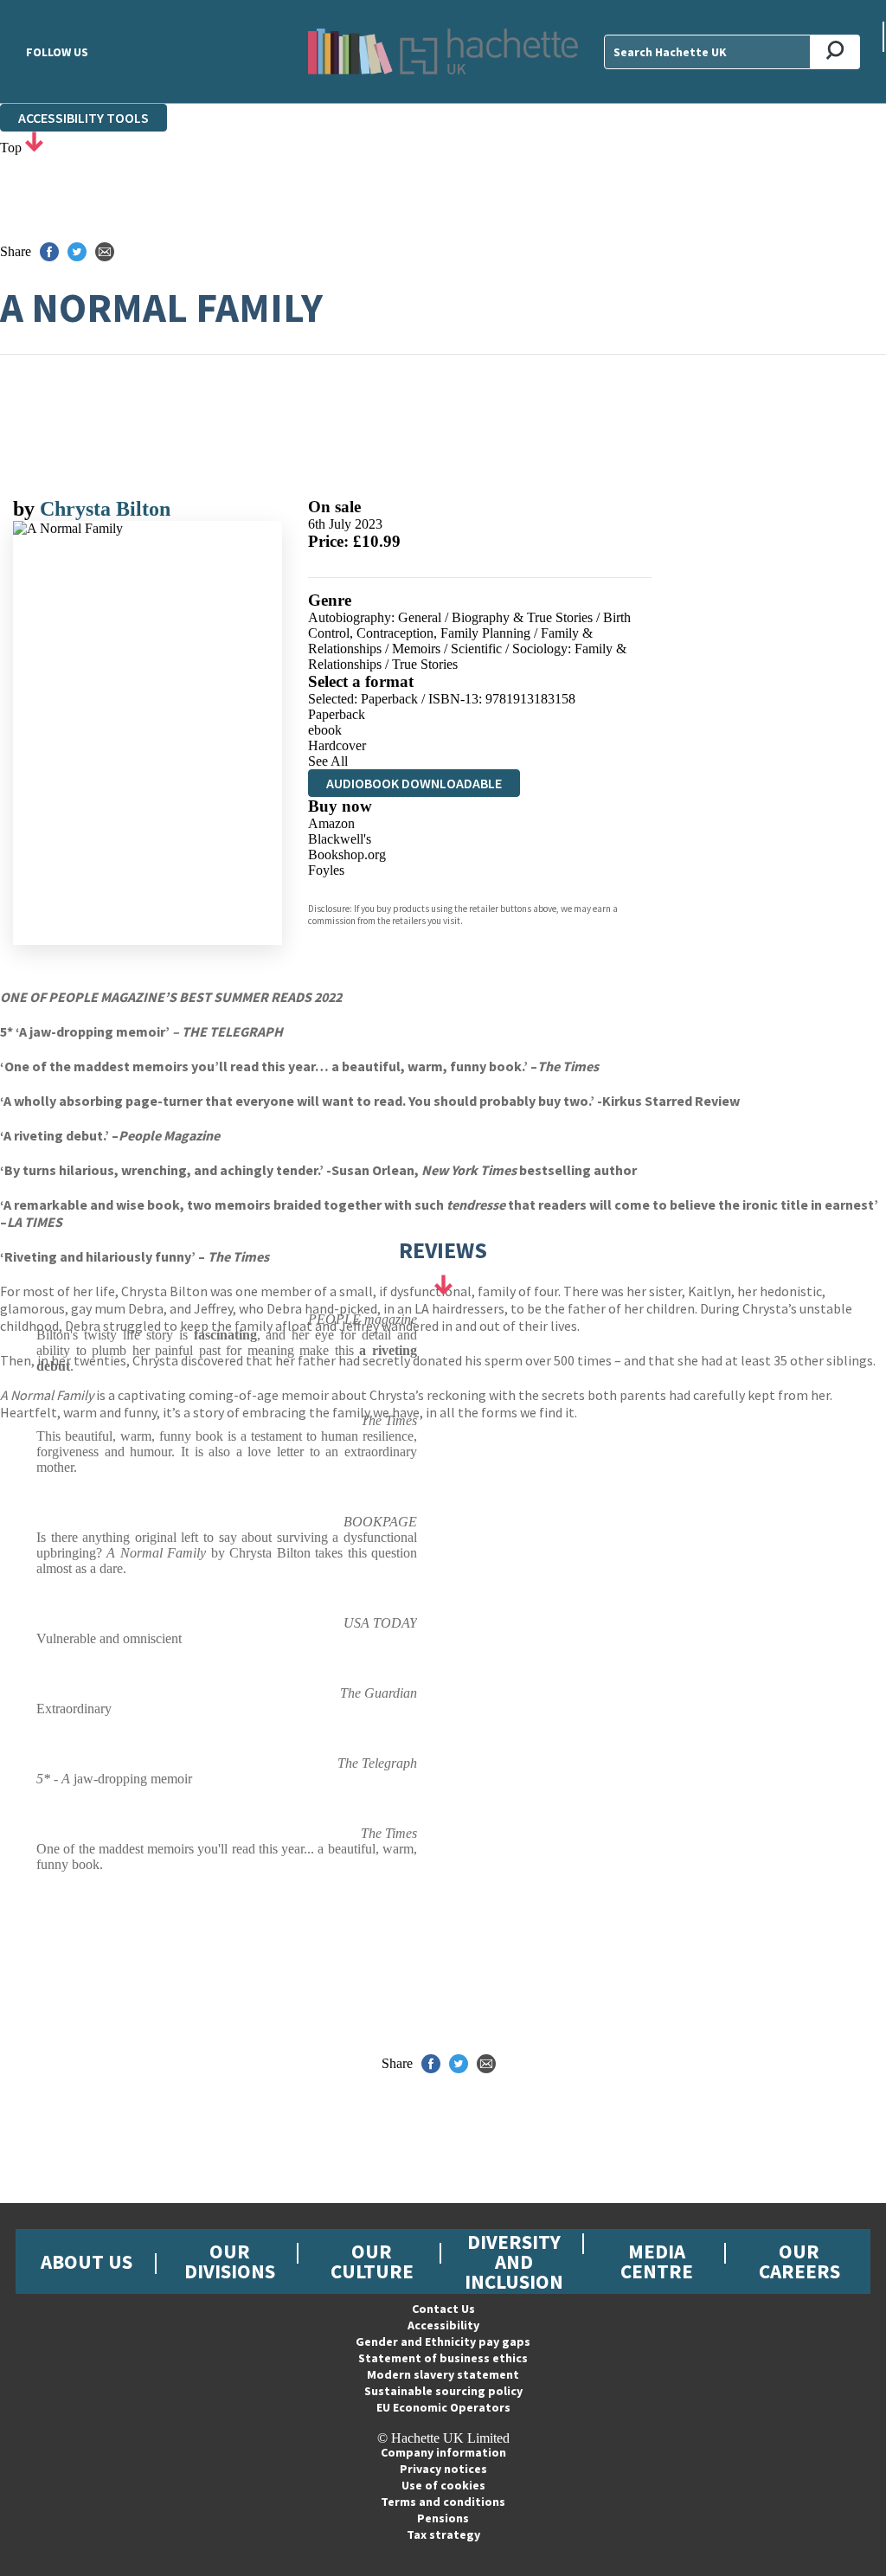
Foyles (326, 870)
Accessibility (443, 2325)
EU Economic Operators (443, 2407)
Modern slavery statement (443, 2374)
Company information (443, 2452)
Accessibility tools (83, 118)
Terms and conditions (443, 2502)
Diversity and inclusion (514, 2261)
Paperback (337, 714)
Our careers (799, 2261)
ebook (325, 730)
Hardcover (337, 745)
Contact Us (443, 2309)
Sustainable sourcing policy (443, 2391)
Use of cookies (443, 2485)
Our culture (372, 2261)
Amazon (331, 823)
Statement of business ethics (443, 2358)
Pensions (443, 2518)
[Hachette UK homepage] (443, 51)
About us (87, 2261)
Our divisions (230, 2261)
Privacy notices (443, 2469)
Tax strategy (443, 2534)
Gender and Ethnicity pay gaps (443, 2342)
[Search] (835, 52)
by (26, 509)
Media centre (657, 2261)
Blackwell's (340, 839)
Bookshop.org (347, 854)
